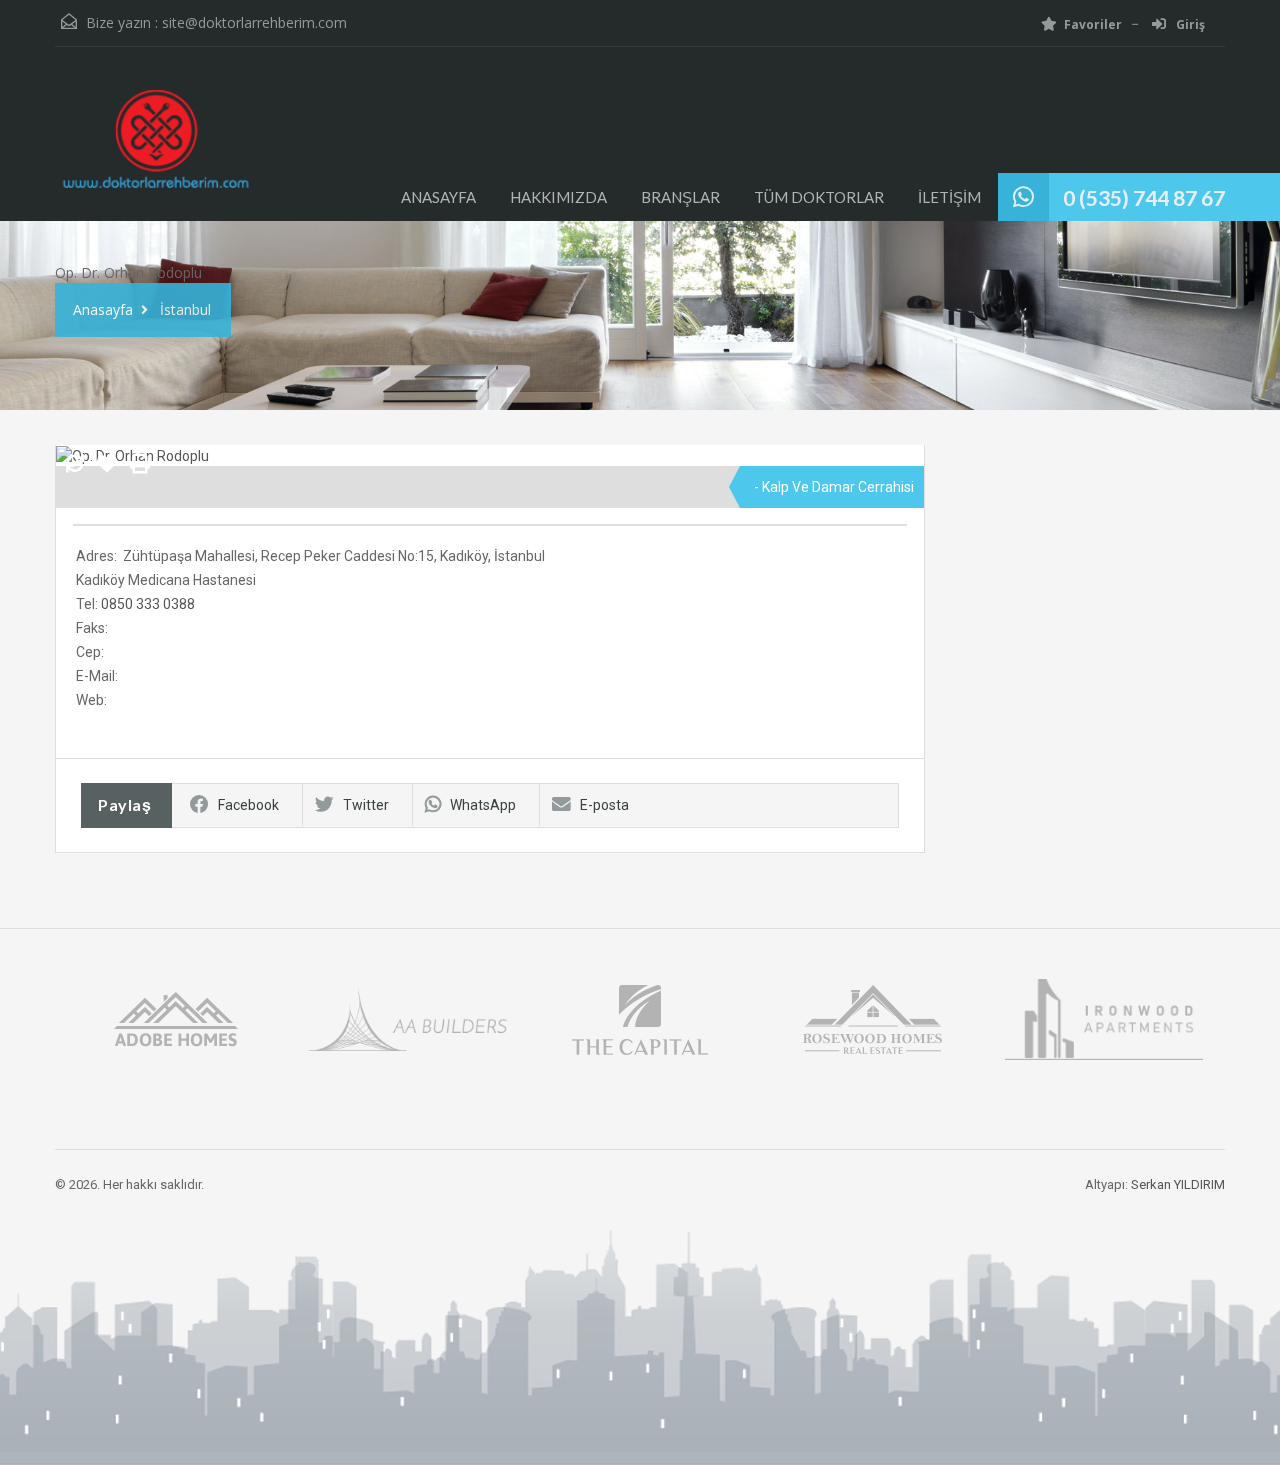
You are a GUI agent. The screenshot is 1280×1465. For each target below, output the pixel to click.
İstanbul (185, 309)
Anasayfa (103, 309)
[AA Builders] (408, 1017)
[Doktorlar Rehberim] (155, 149)
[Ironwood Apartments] (1104, 1017)
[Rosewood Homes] (872, 1017)
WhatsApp (483, 805)
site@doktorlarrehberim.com (254, 22)
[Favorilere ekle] (107, 471)
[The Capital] (640, 1017)
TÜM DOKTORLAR (819, 197)
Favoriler (1093, 24)
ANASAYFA (438, 197)
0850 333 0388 (148, 604)
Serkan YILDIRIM (1178, 1184)
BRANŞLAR (680, 197)
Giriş (1189, 24)
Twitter (366, 805)
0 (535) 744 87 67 (1144, 197)
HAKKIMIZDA (558, 197)
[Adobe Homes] (176, 1017)
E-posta (604, 805)
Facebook (248, 805)
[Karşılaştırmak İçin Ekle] (75, 465)
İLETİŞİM (949, 197)
